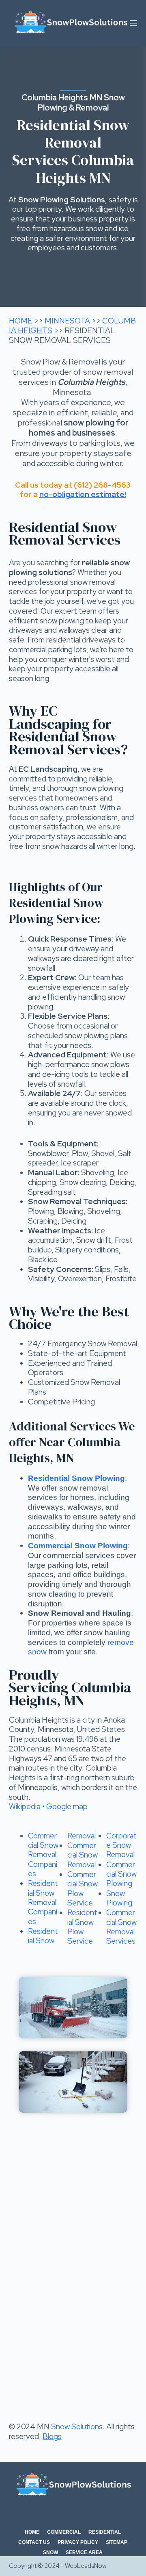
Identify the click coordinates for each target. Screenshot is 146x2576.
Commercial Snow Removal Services (121, 1927)
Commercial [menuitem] (64, 2532)
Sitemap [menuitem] (117, 2542)
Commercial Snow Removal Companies (43, 1855)
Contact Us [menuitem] (34, 2542)
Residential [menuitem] (105, 2532)
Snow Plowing (119, 1898)
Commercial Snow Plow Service (83, 1889)
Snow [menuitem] (50, 2552)
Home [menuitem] (32, 2532)
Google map (67, 1807)
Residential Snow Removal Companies (43, 1902)
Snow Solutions (77, 2427)
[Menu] (133, 23)
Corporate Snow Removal (121, 1845)
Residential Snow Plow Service (82, 1927)
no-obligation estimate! (83, 494)
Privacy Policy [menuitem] (78, 2542)
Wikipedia (25, 1807)
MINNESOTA (67, 321)
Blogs (52, 2436)
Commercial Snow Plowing (121, 1874)
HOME (21, 321)
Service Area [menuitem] (84, 2552)
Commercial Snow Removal (83, 1855)
